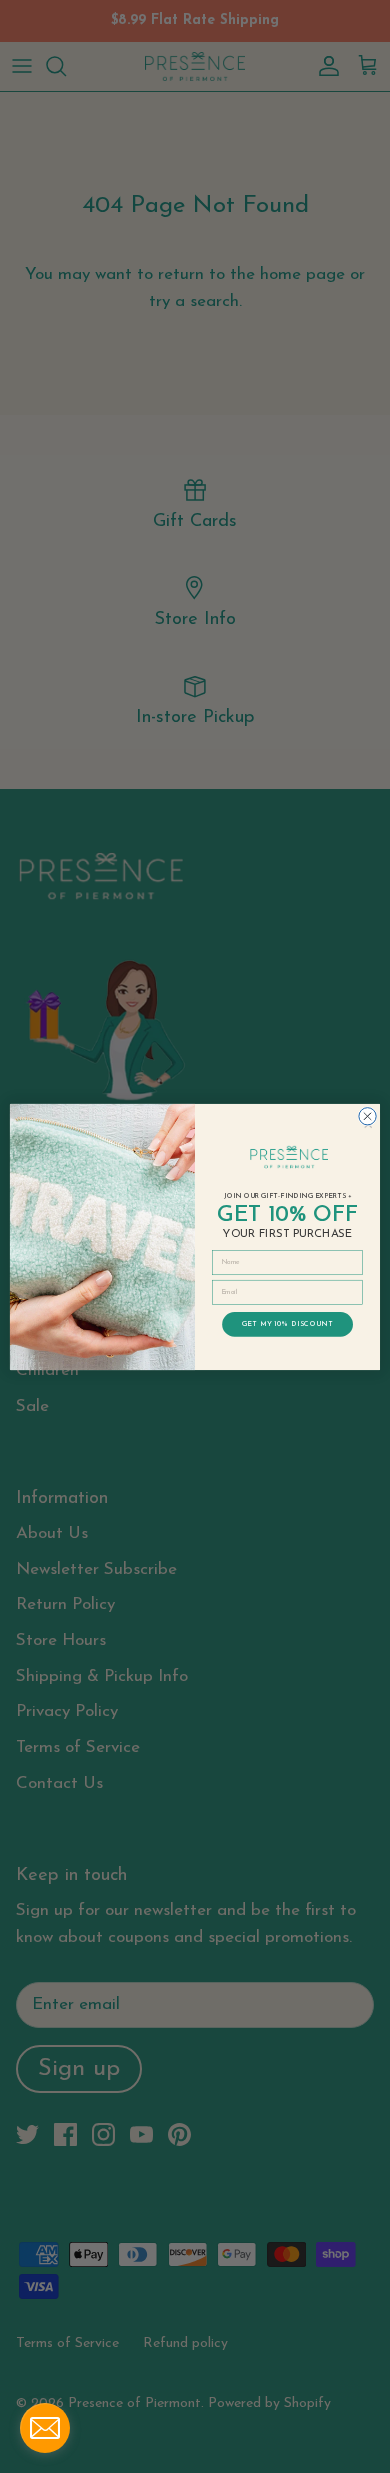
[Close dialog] (367, 1115)
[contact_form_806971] (45, 2428)
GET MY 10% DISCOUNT (287, 1323)
